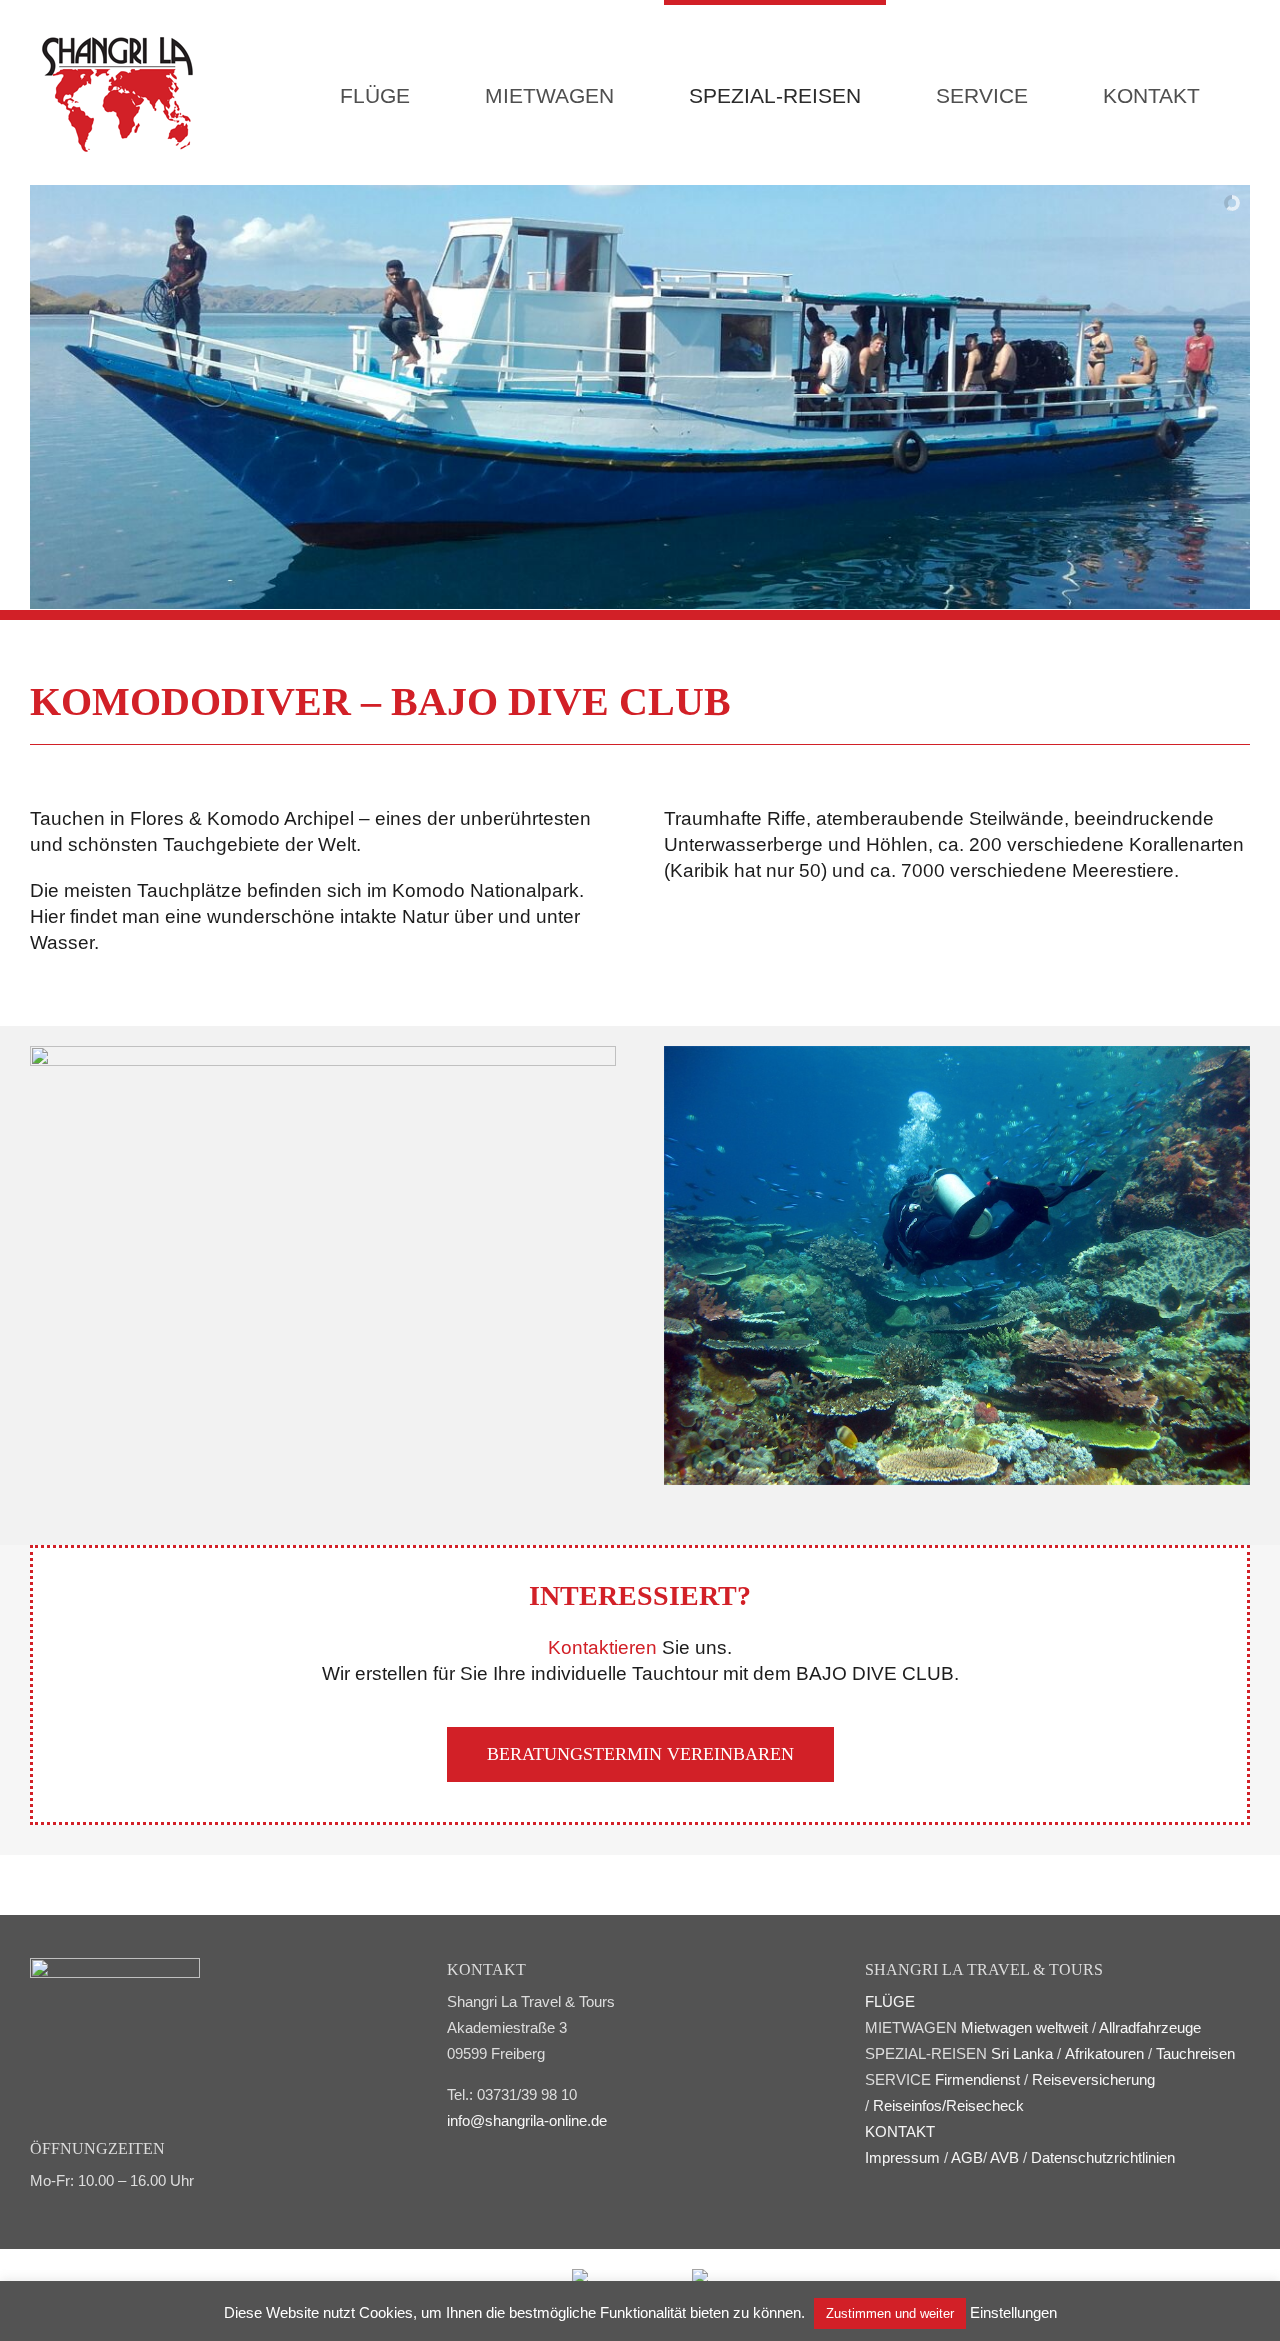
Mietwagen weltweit (1024, 2027)
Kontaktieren (602, 1647)
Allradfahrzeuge (1150, 2027)
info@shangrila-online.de (527, 2120)
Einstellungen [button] (1013, 2312)
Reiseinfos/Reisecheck (948, 2105)
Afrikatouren (1104, 2053)
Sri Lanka (1022, 2053)
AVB (1004, 2157)
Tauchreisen (1195, 2053)
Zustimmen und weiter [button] (890, 2313)
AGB (967, 2157)
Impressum (902, 2157)
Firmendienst (977, 2079)
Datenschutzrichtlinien (1103, 2157)
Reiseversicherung (1093, 2079)
